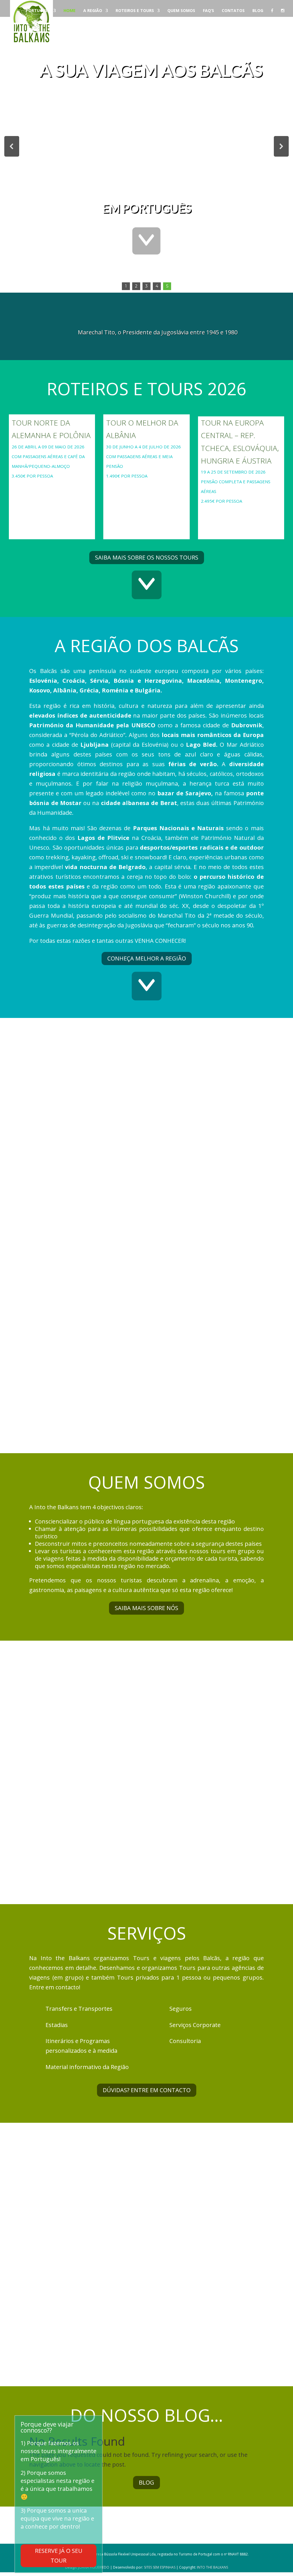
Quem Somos (181, 11)
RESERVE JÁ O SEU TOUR (59, 2556)
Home (70, 11)
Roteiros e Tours (135, 11)
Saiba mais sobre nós (146, 1608)
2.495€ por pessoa (221, 501)
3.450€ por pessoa (32, 476)
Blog (258, 11)
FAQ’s (208, 11)
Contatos (233, 11)
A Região (93, 11)
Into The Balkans (212, 2567)
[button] (12, 146)
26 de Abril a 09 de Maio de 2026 (49, 447)
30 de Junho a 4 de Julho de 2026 (143, 447)
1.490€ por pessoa (127, 476)
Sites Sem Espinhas (160, 2567)
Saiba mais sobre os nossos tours (147, 557)
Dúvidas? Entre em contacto (147, 2090)
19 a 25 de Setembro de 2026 (233, 472)
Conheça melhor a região (147, 958)
